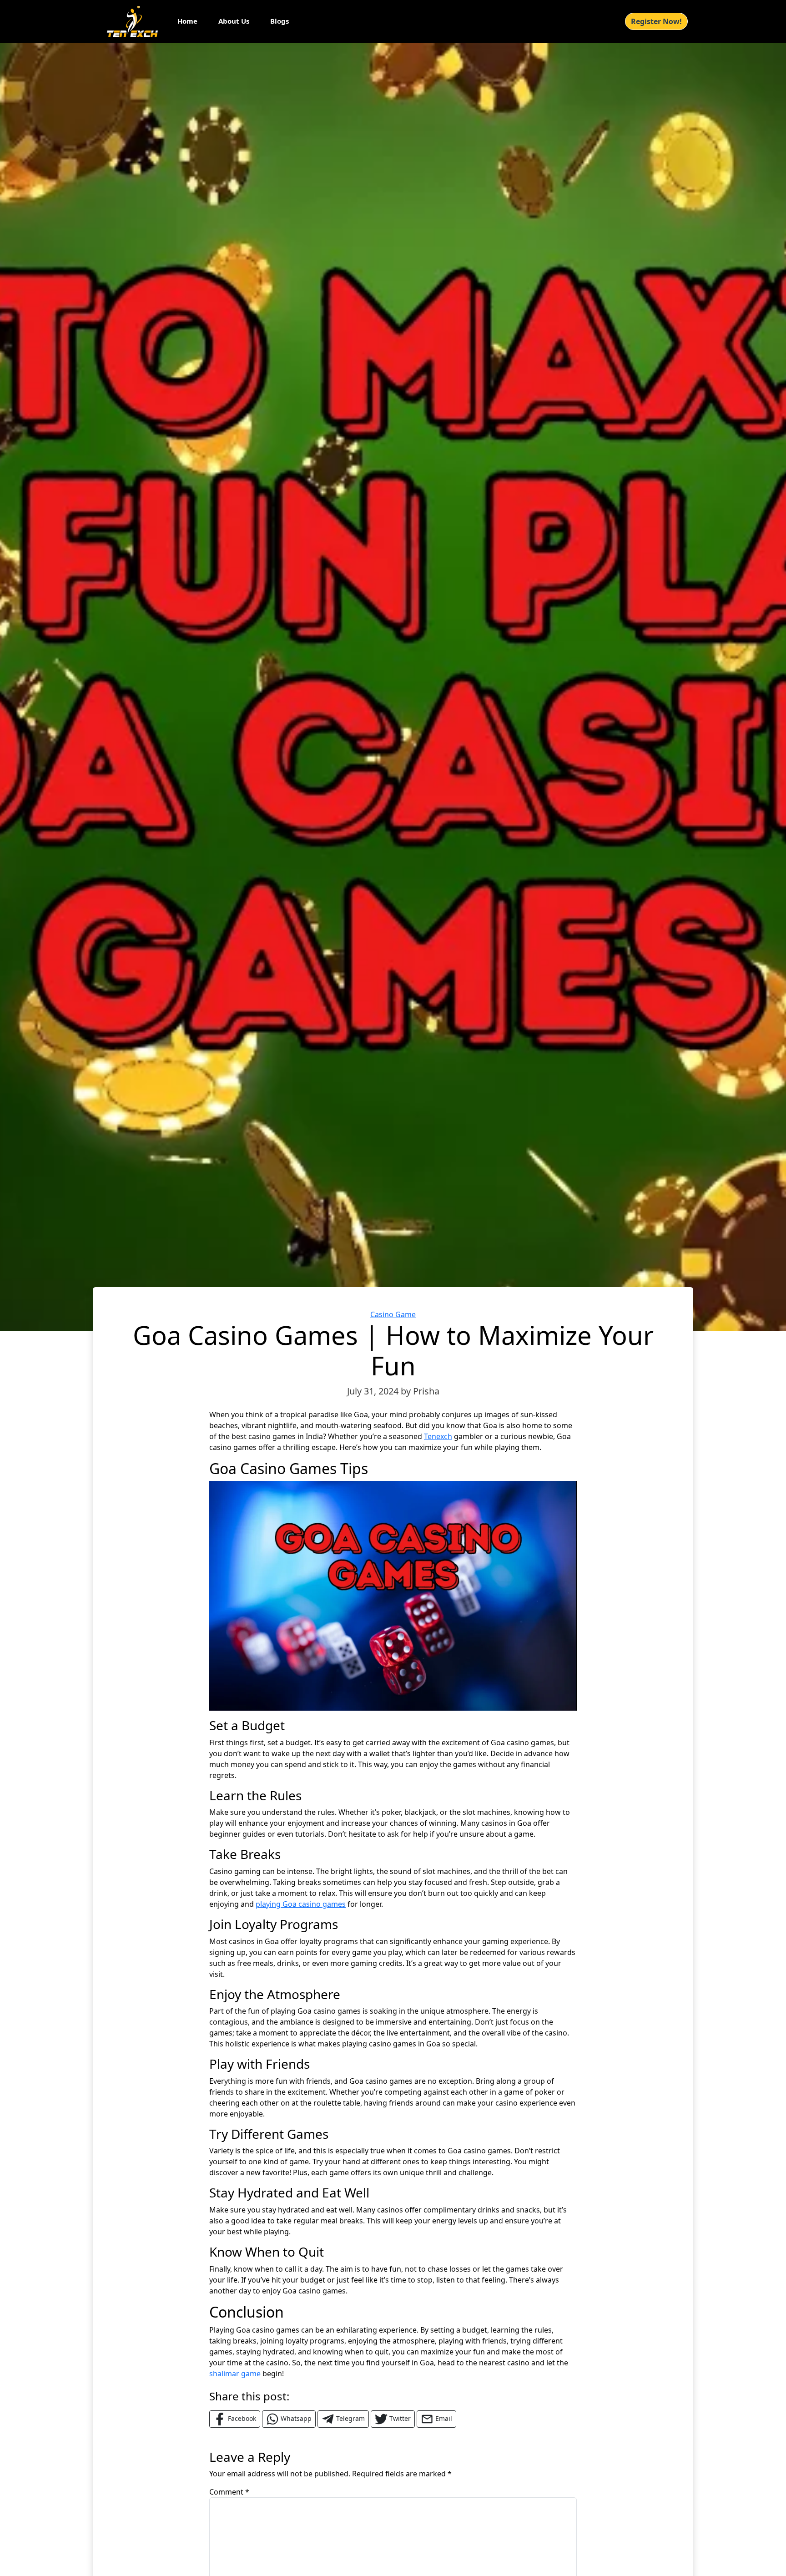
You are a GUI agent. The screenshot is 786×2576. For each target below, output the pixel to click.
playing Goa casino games (301, 1904)
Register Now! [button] (656, 21)
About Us (234, 21)
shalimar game (235, 2374)
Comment (229, 2492)
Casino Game (393, 1314)
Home (187, 21)
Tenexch (438, 1436)
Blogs (280, 21)
